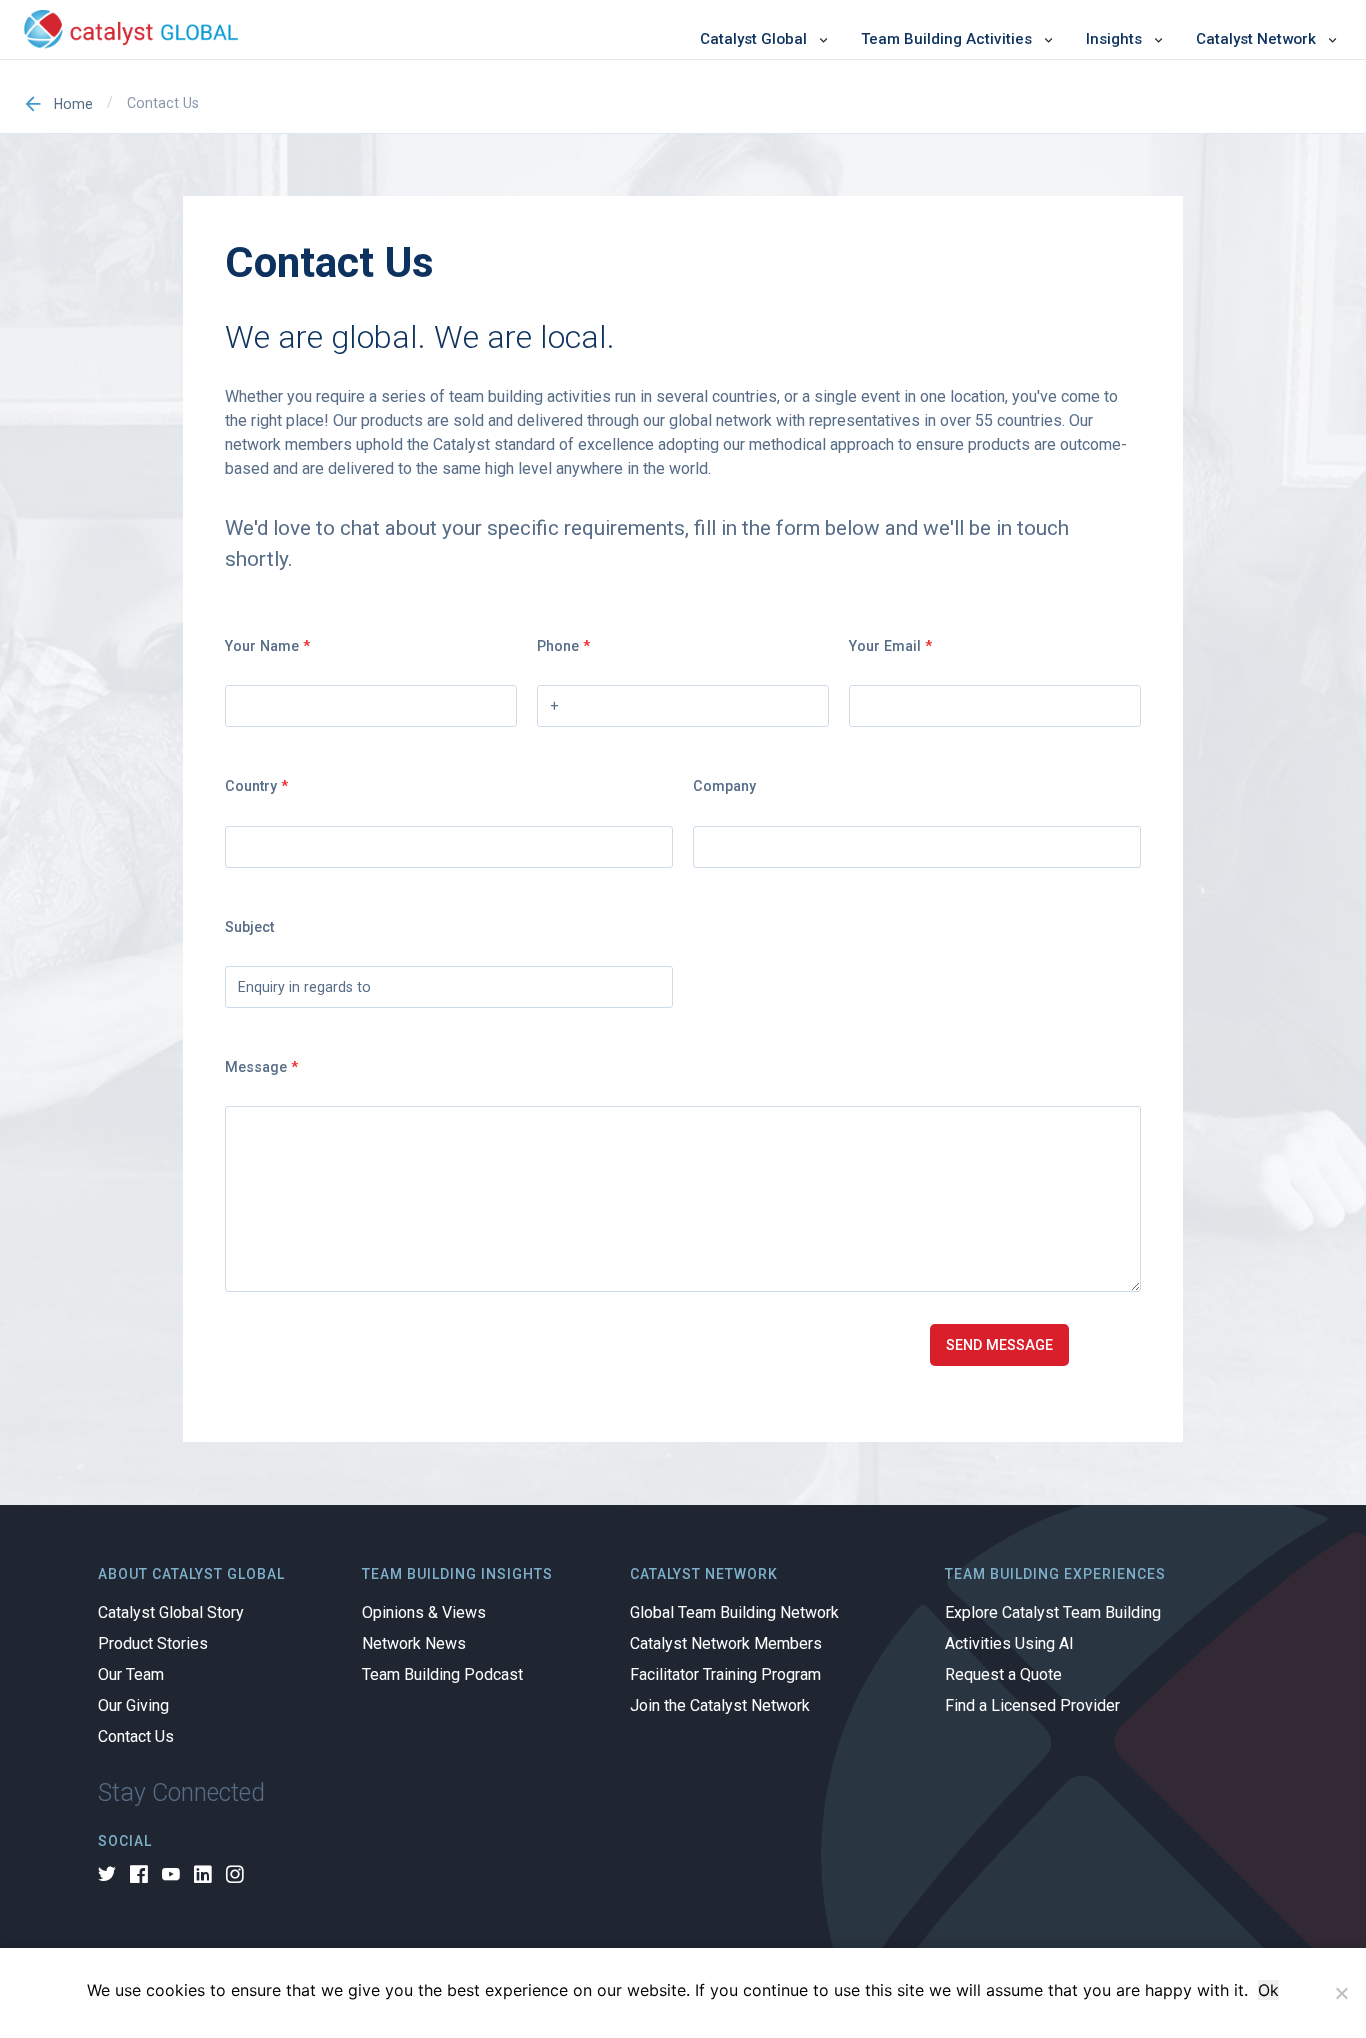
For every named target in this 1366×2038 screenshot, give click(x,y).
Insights (1114, 39)
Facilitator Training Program (725, 1675)
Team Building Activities (946, 39)
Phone (563, 646)
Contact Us (136, 1737)
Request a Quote (1003, 1675)
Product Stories (153, 1644)
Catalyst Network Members (726, 1644)
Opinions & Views (424, 1613)
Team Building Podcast (442, 1675)
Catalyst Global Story (171, 1613)
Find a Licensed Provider (1032, 1706)
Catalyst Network (1256, 39)
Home (73, 104)
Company (724, 786)
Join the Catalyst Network (720, 1706)
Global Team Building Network (734, 1613)
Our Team (131, 1675)
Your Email (890, 646)
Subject (249, 927)
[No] (1341, 1993)
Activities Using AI (1009, 1644)
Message (261, 1067)
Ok (1268, 1990)
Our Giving (133, 1706)
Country (256, 786)
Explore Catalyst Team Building (1053, 1613)
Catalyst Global (753, 39)
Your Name (267, 646)
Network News (414, 1644)
